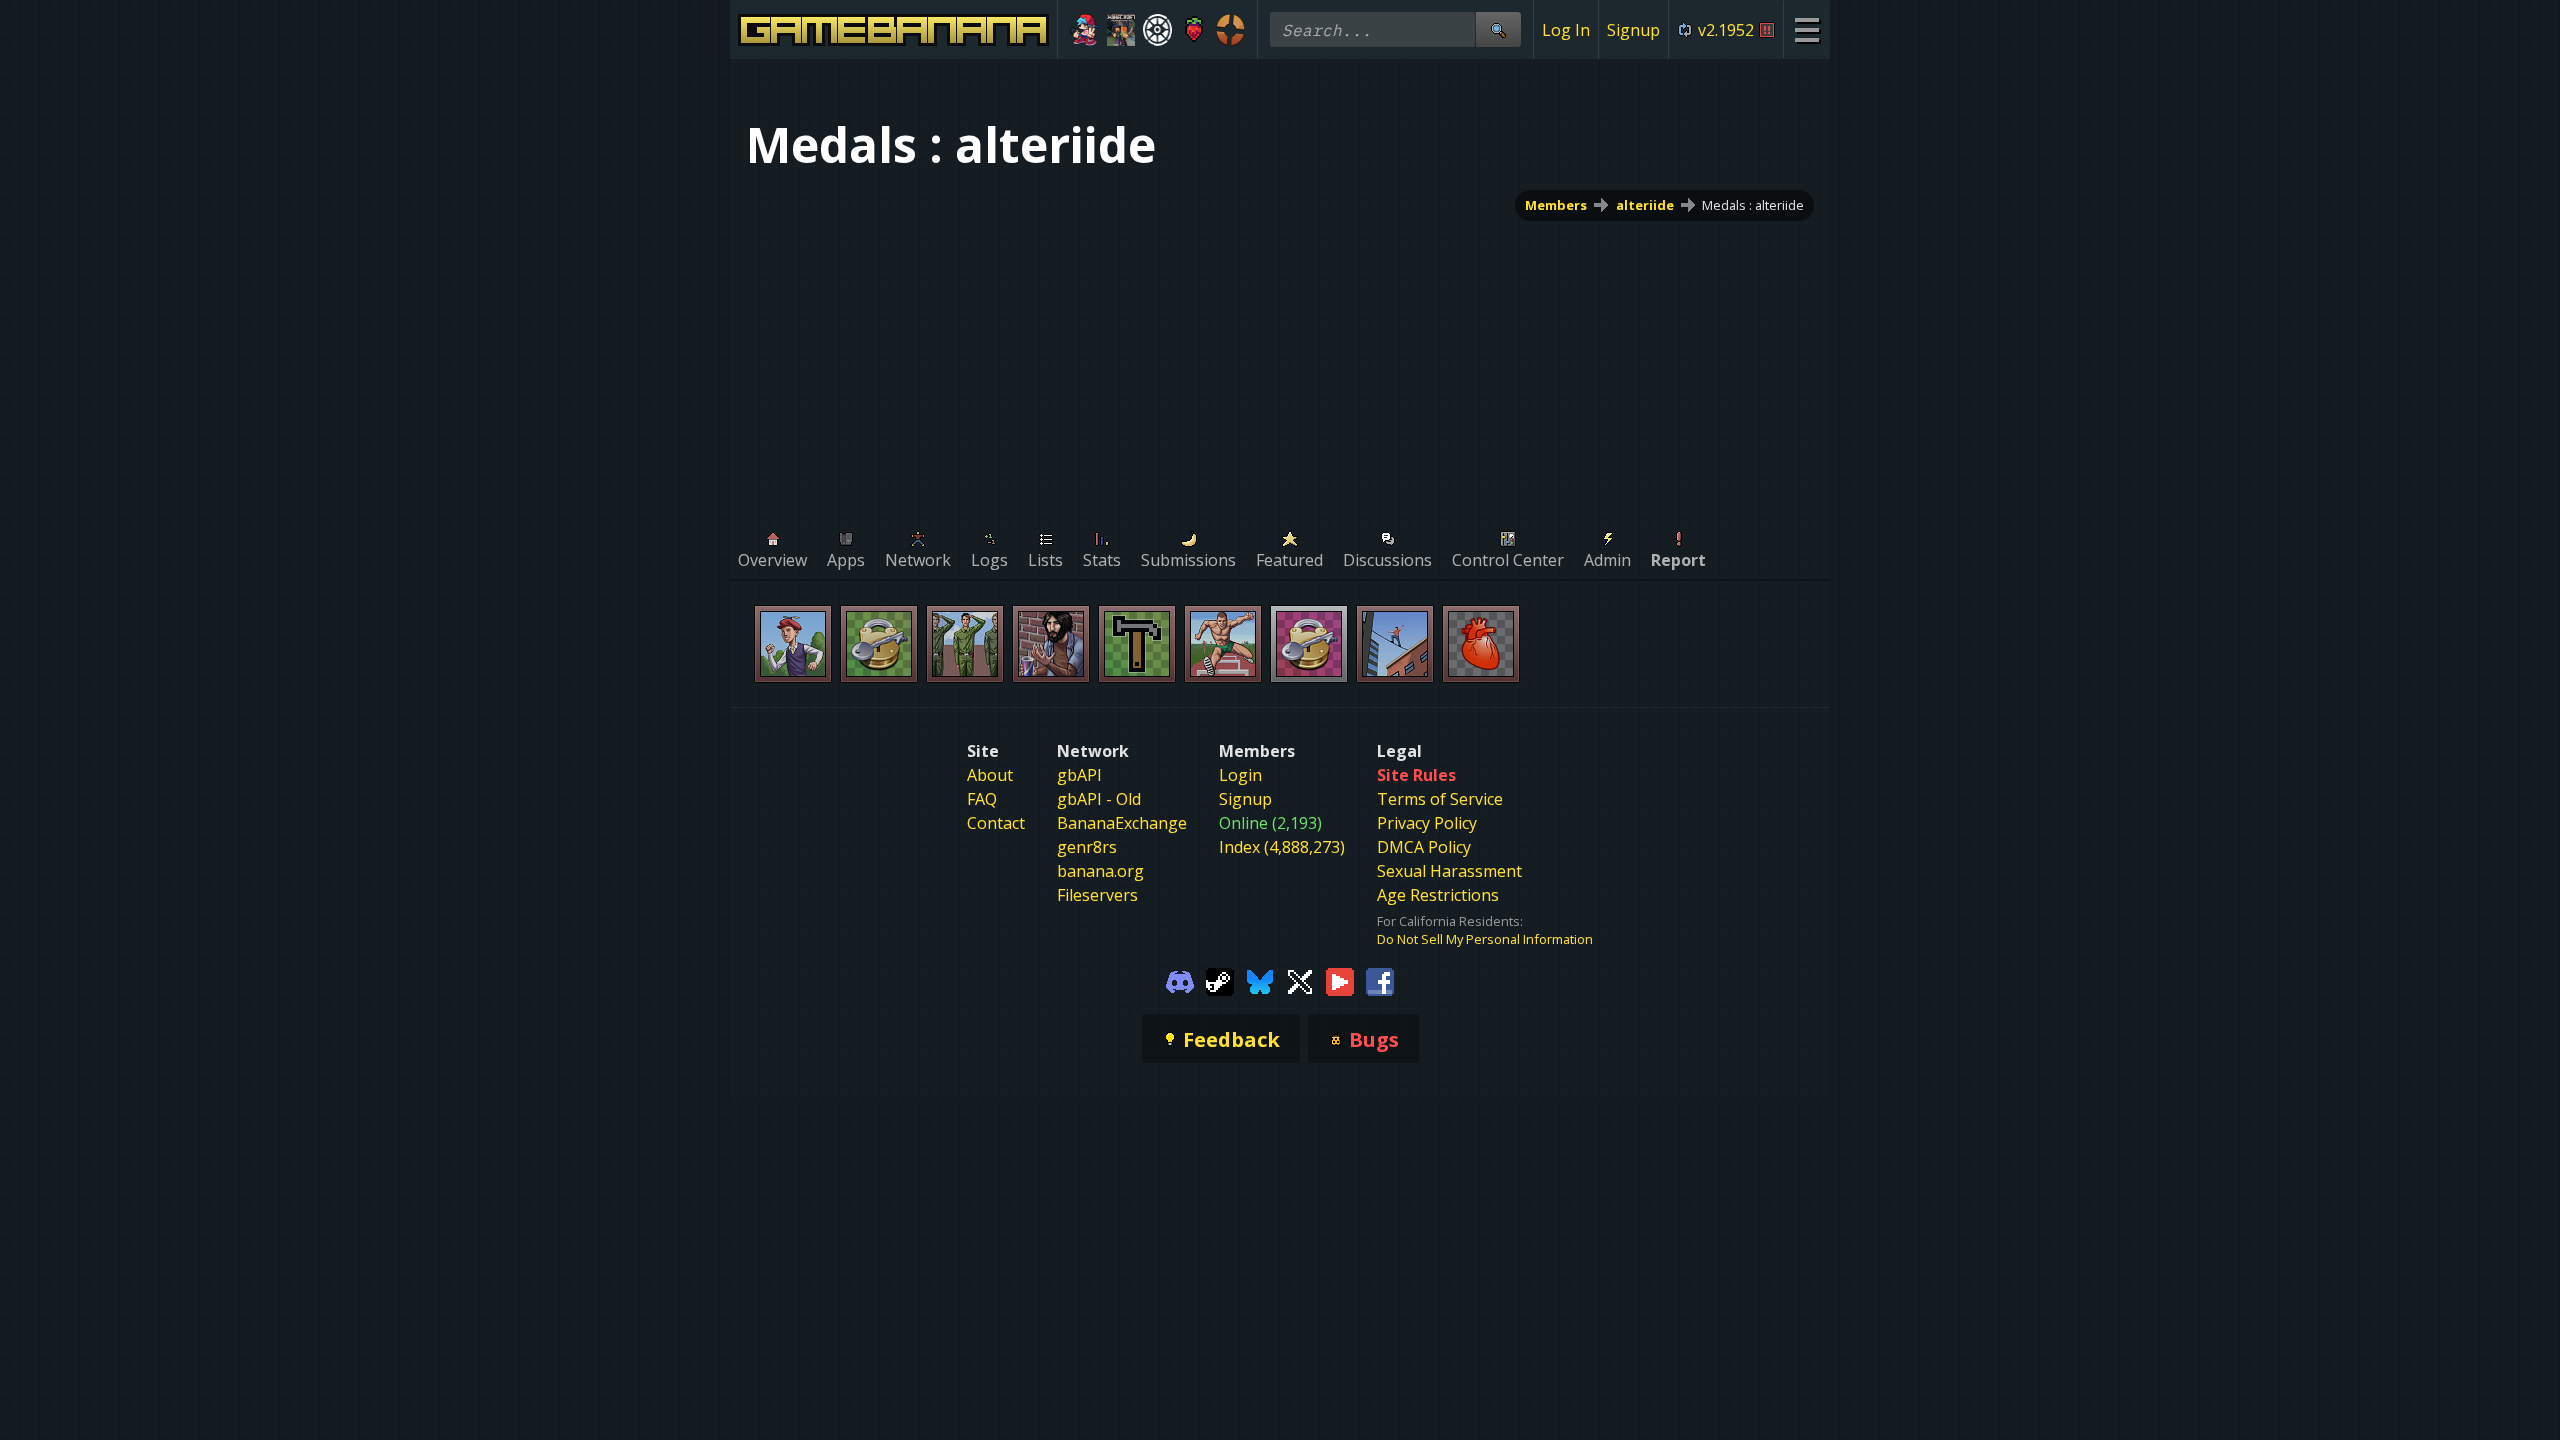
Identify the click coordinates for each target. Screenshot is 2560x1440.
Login (1240, 775)
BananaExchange (1122, 823)
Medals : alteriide (1753, 205)
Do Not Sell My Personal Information (1485, 939)
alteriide (1645, 205)
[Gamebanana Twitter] (1300, 980)
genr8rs (1087, 847)
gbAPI (1079, 775)
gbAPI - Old (1099, 799)
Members (1556, 205)
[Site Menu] (1806, 29)
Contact (996, 823)
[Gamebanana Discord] (1180, 980)
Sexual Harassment (1449, 871)
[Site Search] (1498, 29)
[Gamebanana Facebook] (1380, 980)
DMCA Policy (1424, 847)
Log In (1566, 30)
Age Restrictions (1438, 895)
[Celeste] (1194, 30)
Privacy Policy (1427, 823)
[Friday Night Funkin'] (1084, 30)
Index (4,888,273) (1282, 847)
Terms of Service (1440, 799)
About (990, 775)
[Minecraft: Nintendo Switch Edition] (1121, 30)
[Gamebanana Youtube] (1340, 980)
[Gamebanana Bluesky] (1260, 980)
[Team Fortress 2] (1230, 30)
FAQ (982, 799)
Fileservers (1097, 895)
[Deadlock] (1157, 30)
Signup (1633, 30)
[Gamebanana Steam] (1220, 980)
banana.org (1100, 871)
